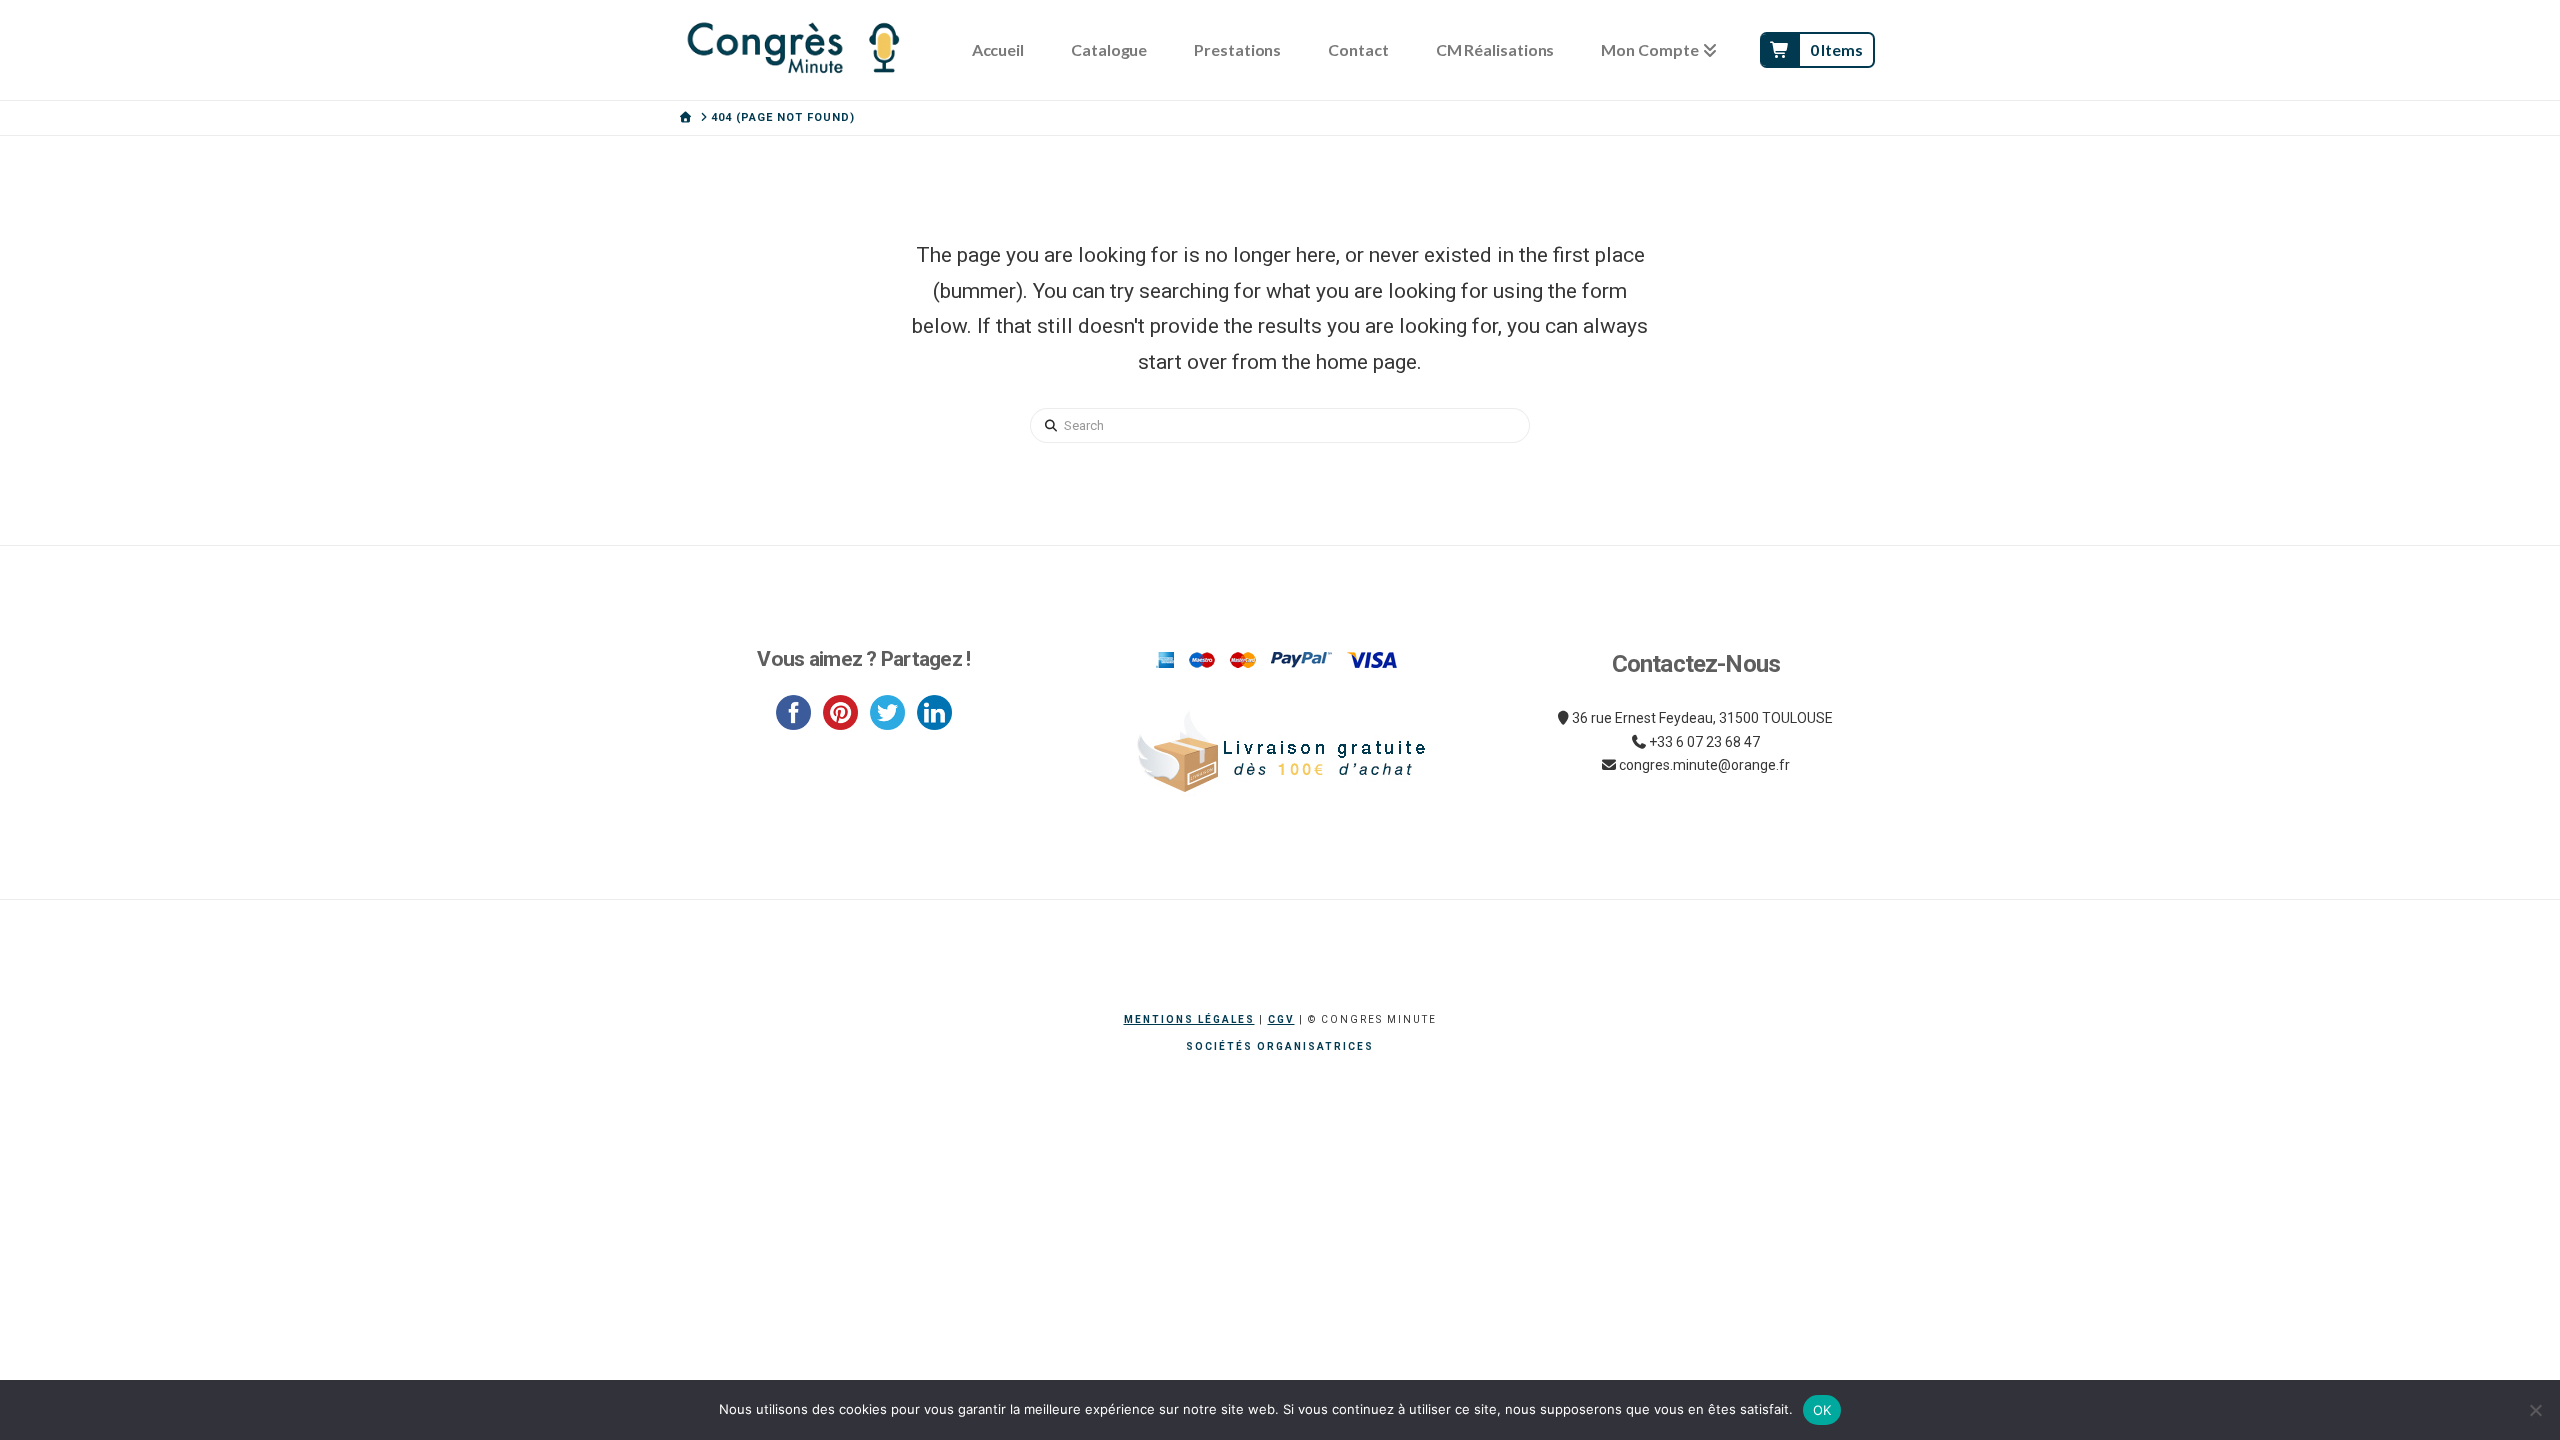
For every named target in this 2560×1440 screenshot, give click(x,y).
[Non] (2535, 1410)
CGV (1281, 1019)
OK (1822, 1410)
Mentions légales (1189, 1019)
